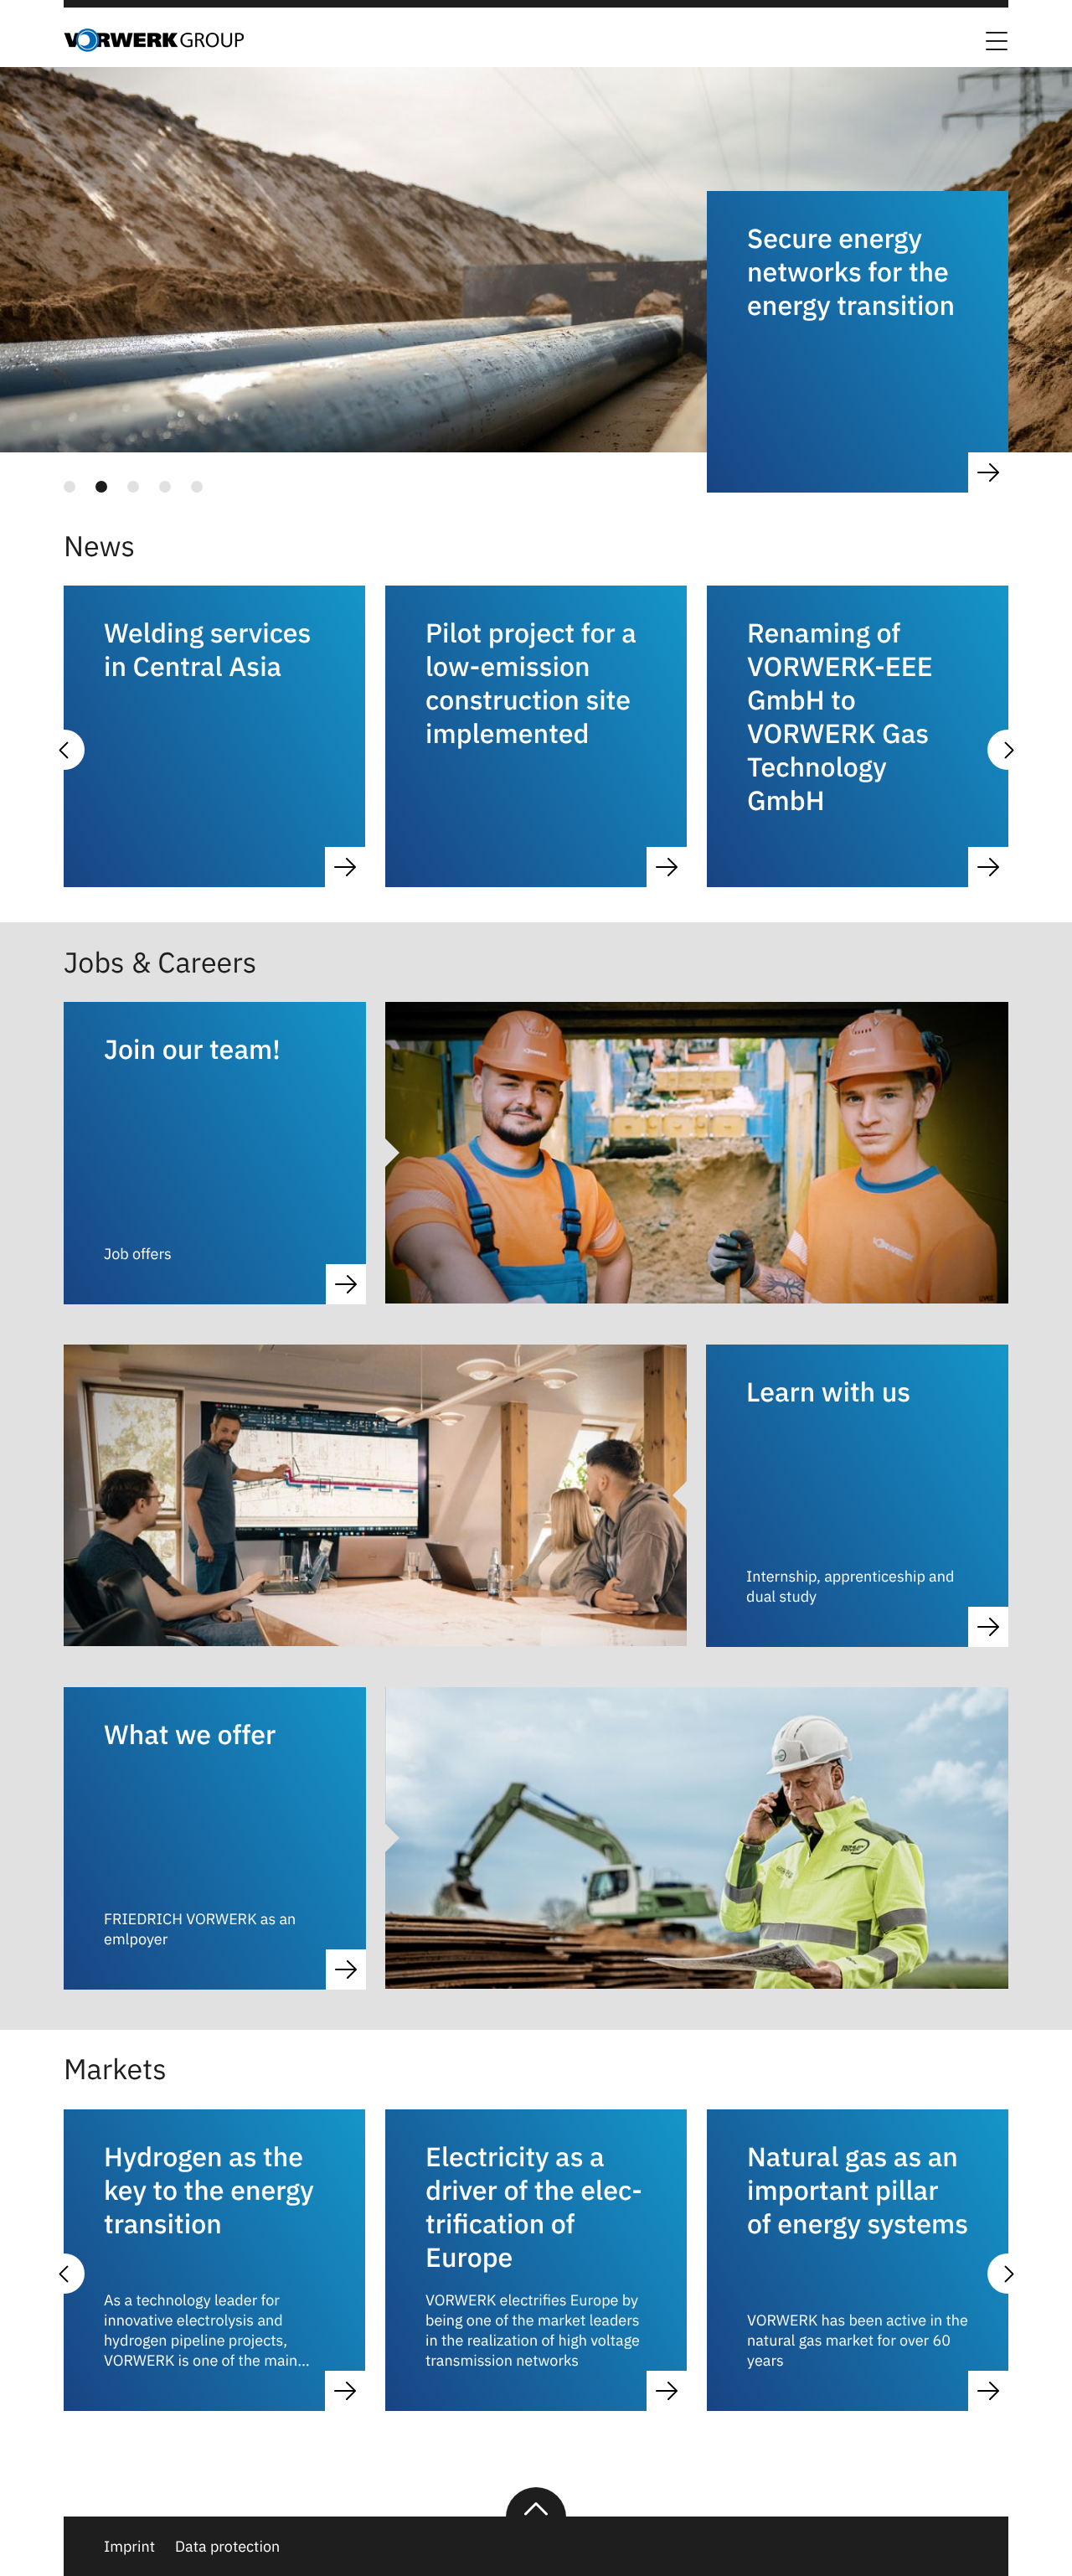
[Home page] (154, 47)
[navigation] (80, 487)
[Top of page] (536, 2502)
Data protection (227, 2546)
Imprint (129, 2546)
